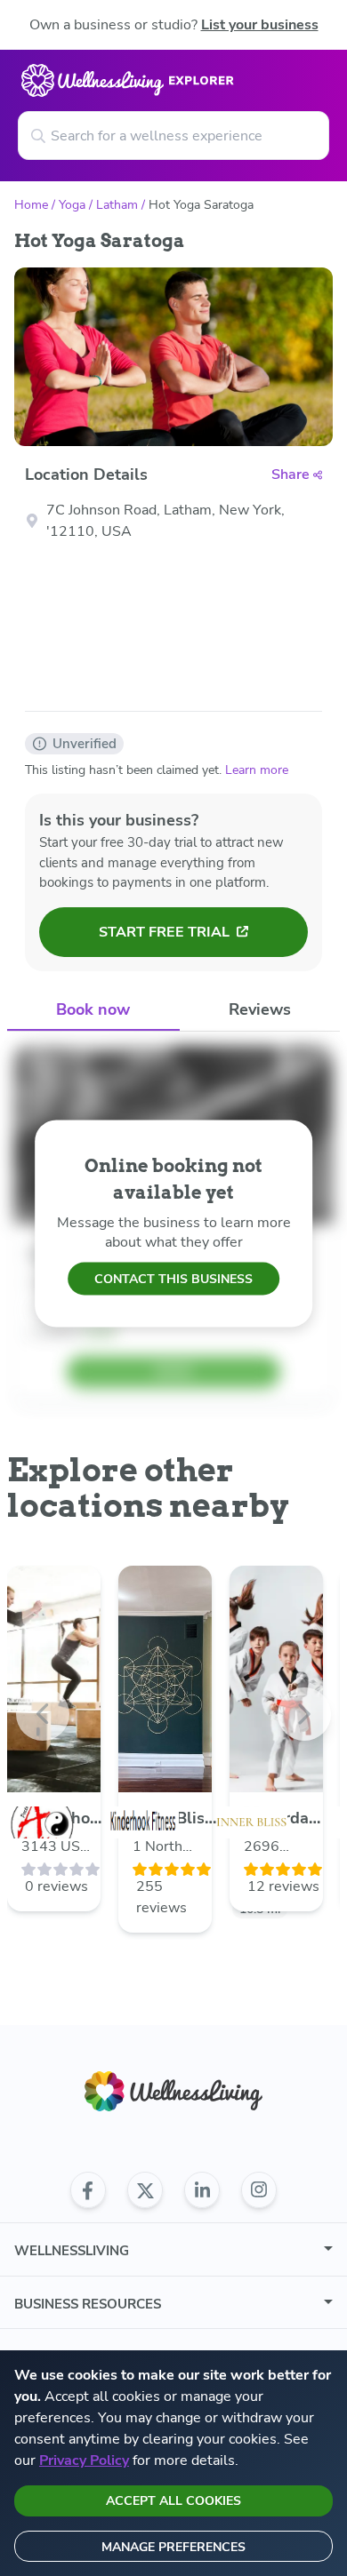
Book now (93, 1009)
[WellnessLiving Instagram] (259, 2190)
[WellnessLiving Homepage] (173, 2091)
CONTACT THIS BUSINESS (173, 1279)
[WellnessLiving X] (145, 2190)
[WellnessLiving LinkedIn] (202, 2190)
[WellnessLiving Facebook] (88, 2190)
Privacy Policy (84, 2460)
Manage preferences (173, 2547)
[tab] (93, 1011)
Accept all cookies (173, 2501)
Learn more (257, 770)
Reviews (260, 1009)
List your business (260, 25)
